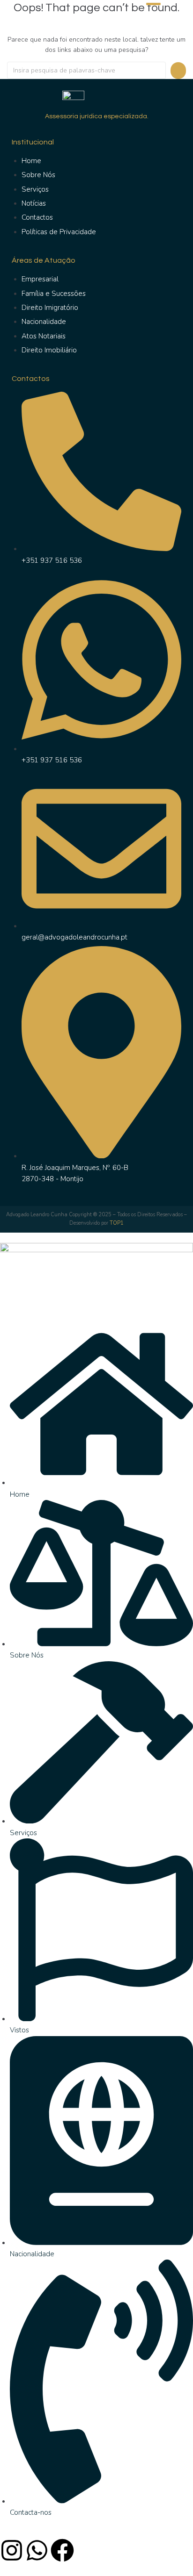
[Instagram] (12, 2550)
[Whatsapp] (37, 2550)
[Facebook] (62, 2550)
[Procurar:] (86, 70)
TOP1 (117, 1223)
